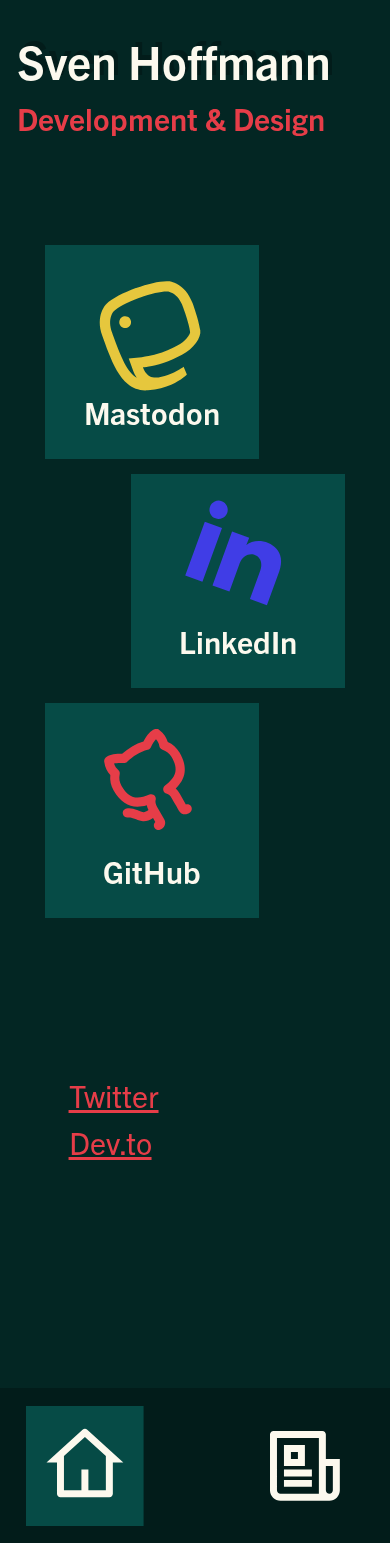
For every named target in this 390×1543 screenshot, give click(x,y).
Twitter (114, 1094)
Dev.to (110, 1141)
